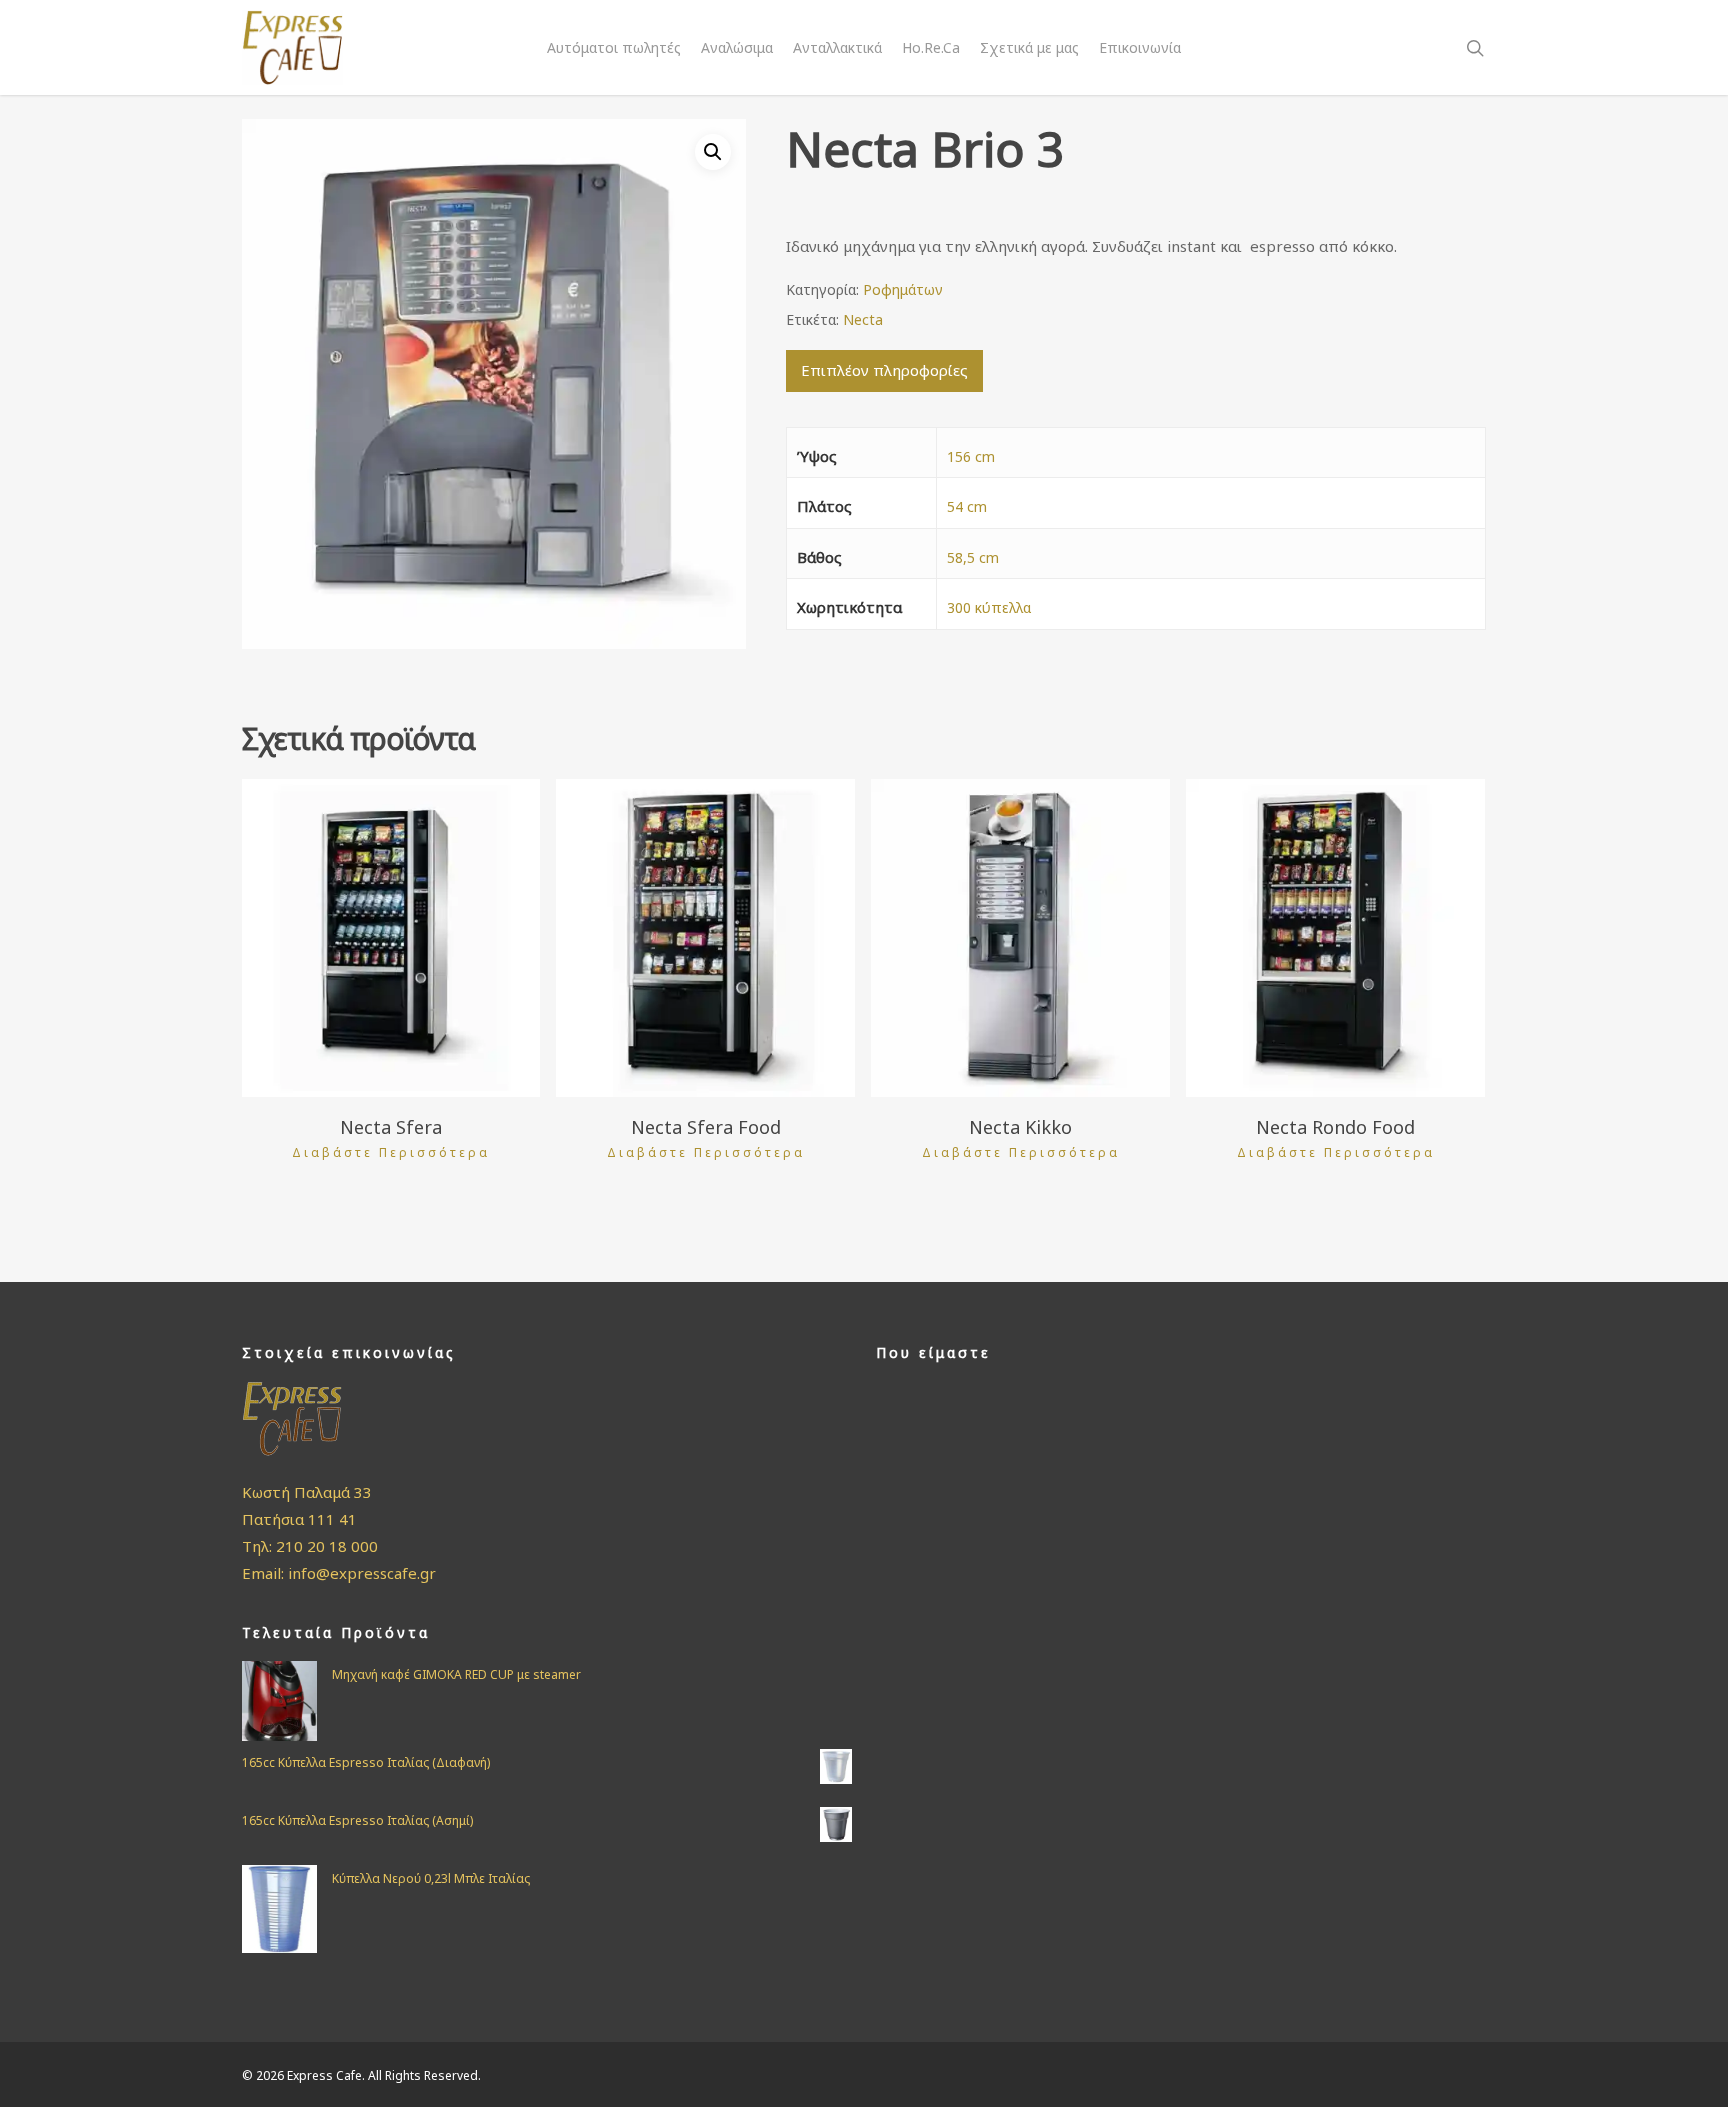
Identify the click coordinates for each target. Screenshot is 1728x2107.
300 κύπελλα (989, 607)
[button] (713, 152)
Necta (863, 319)
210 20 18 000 (327, 1546)
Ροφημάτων (903, 289)
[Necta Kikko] (1020, 938)
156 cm (971, 456)
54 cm (967, 506)
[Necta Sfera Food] (705, 938)
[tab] (884, 371)
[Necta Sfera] (391, 938)
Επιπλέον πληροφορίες (884, 370)
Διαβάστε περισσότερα (391, 1153)
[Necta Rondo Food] (1335, 938)
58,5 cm (973, 557)
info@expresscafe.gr (362, 1573)
